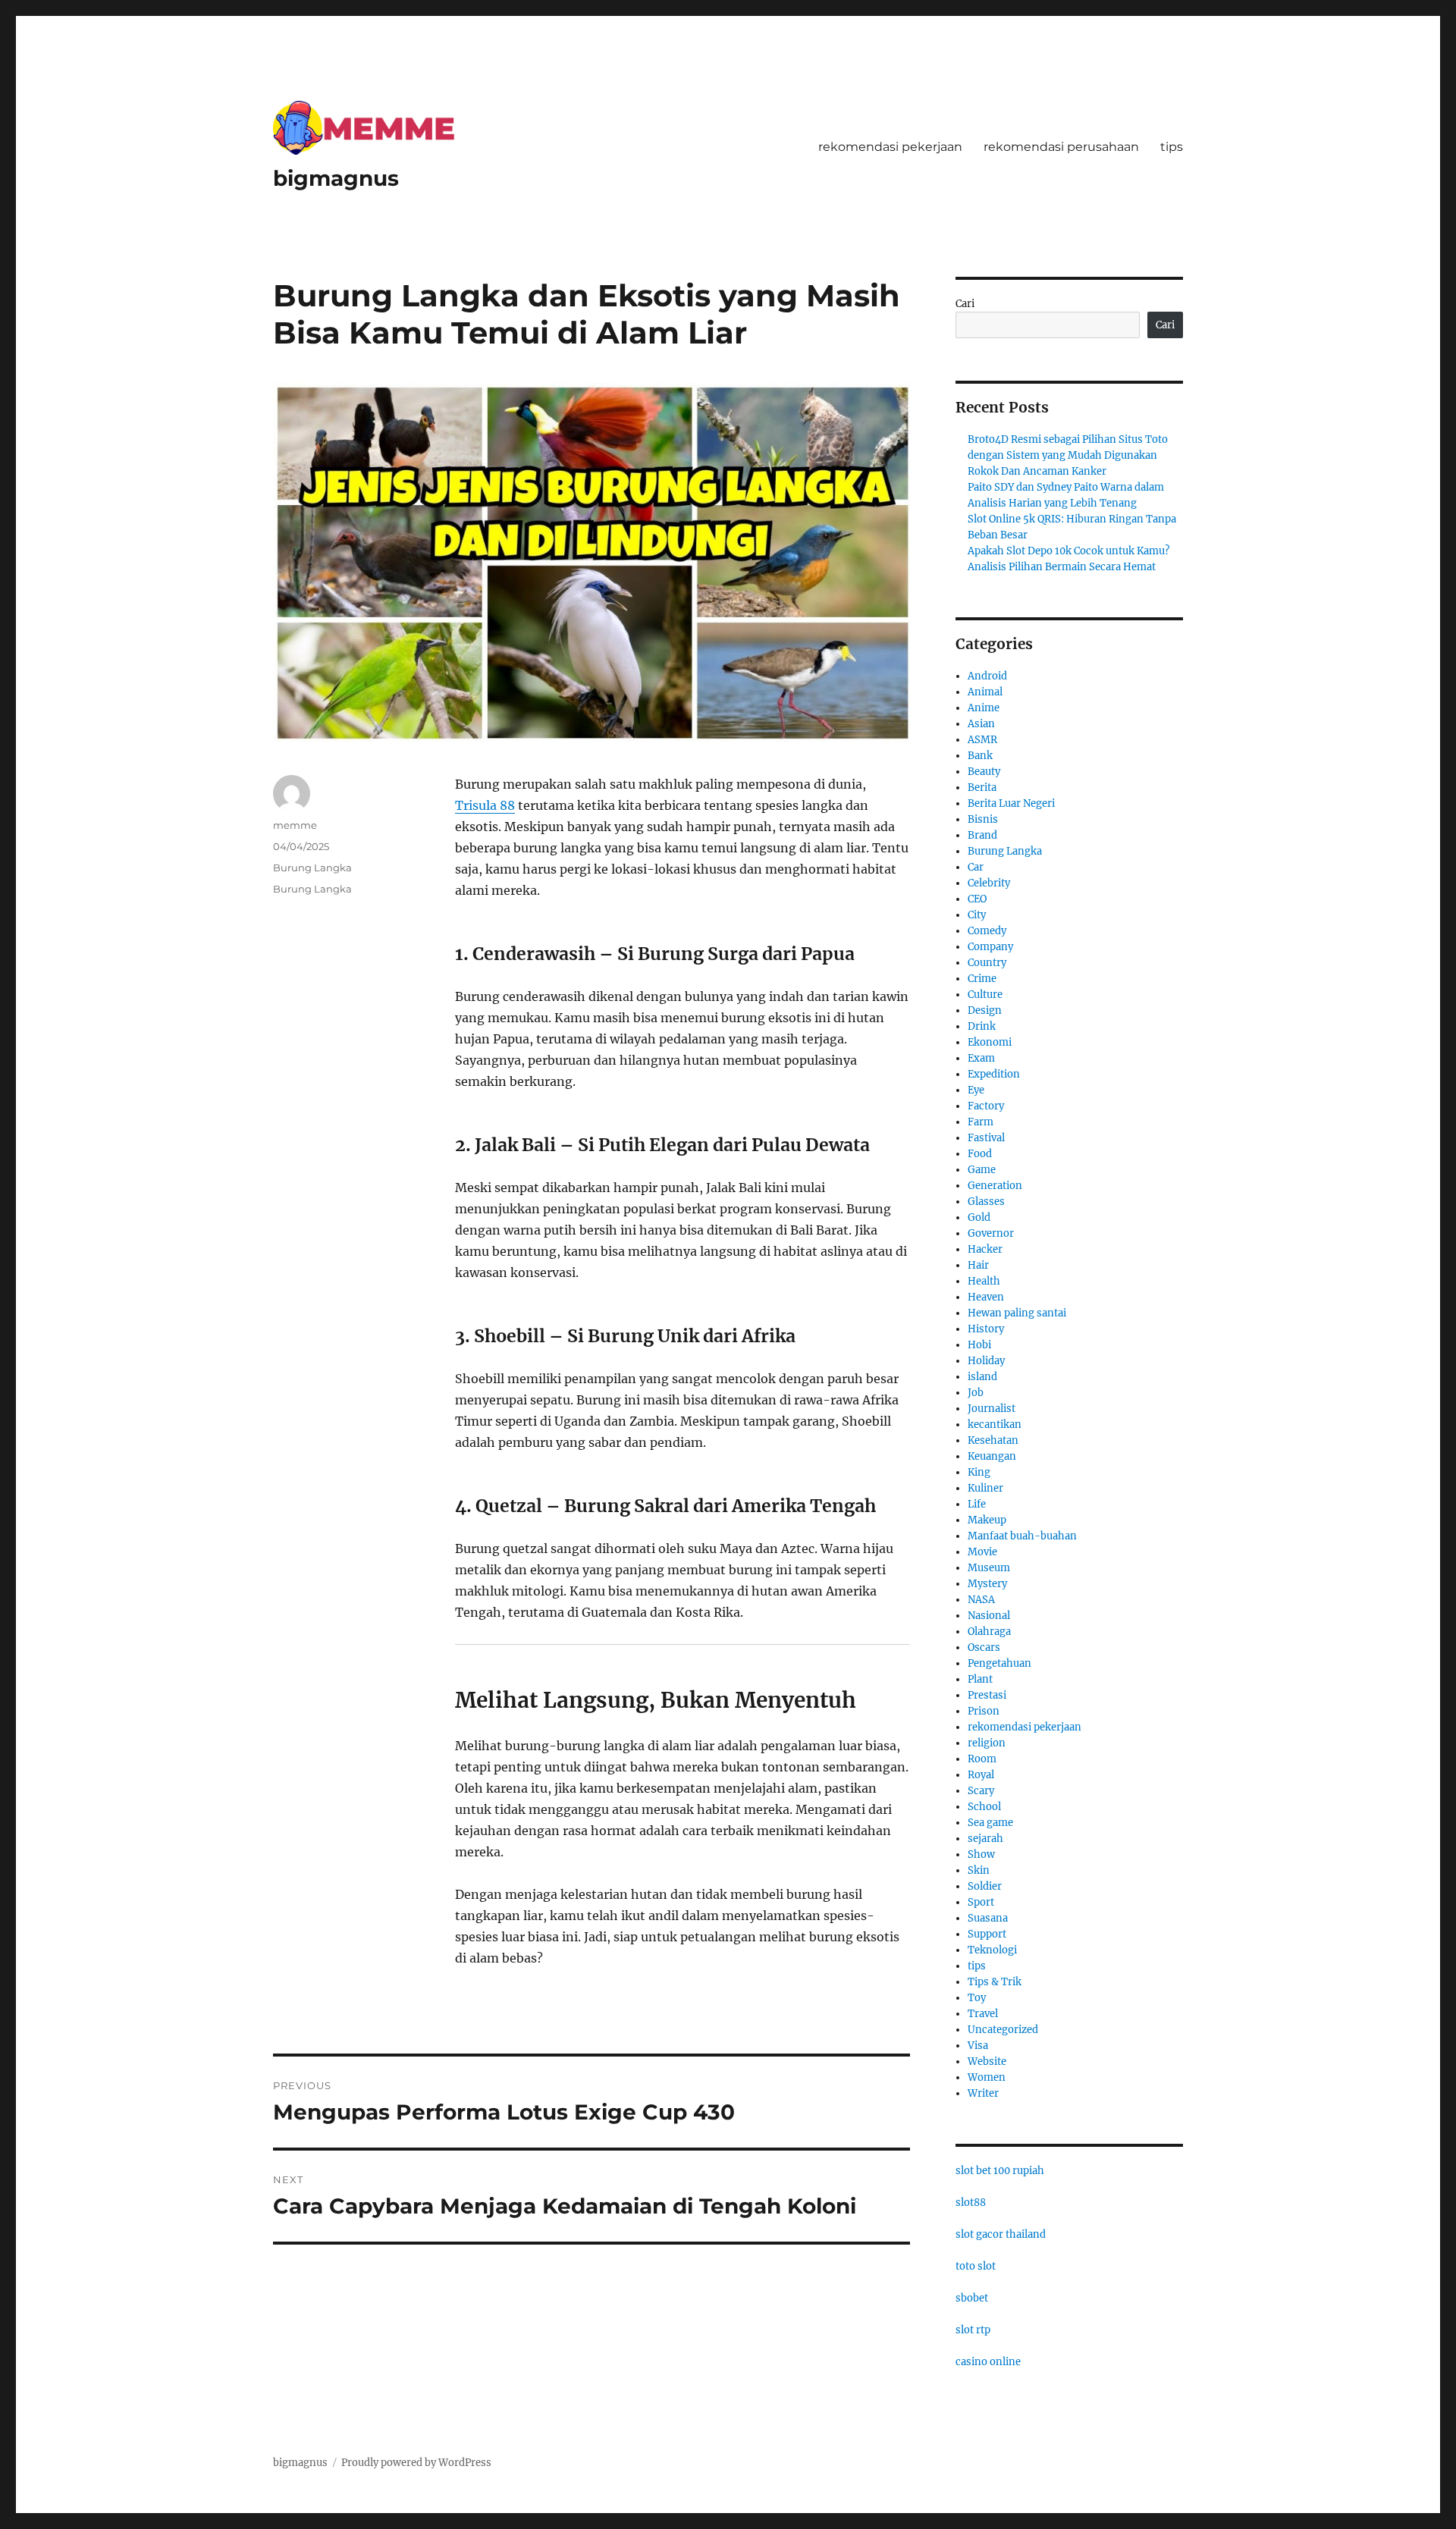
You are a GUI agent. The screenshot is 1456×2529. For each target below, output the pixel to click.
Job (976, 1393)
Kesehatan (993, 1440)
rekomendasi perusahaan (1061, 147)
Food (980, 1154)
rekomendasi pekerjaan (890, 147)
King (979, 1472)
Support (987, 1934)
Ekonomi (990, 1042)
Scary (981, 1791)
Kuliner (985, 1488)
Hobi (979, 1345)
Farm (981, 1122)
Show (981, 1854)
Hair (978, 1265)
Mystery (987, 1584)
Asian (981, 724)
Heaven (986, 1297)
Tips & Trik (995, 1982)
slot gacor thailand (1001, 2234)
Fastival (986, 1138)
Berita (982, 788)
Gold (979, 1217)
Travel (983, 2014)
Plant (980, 1679)
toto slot (976, 2266)
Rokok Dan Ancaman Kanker (1037, 471)
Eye (976, 1090)
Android (987, 676)
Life (977, 1504)
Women (987, 2077)
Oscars (984, 1647)
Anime (984, 708)
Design (985, 1010)
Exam (981, 1058)
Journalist (992, 1409)
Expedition (994, 1074)
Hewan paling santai (1017, 1313)
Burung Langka (312, 868)
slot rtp (973, 2330)
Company (990, 947)
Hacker (985, 1249)
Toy (977, 1998)
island (982, 1377)
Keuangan (992, 1456)
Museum (989, 1568)
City (977, 915)
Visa (978, 2046)
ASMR (982, 740)
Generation (995, 1186)
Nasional (989, 1616)
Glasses (986, 1202)
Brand (982, 835)
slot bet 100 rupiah (1000, 2171)
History (986, 1329)
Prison (984, 1711)
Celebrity (989, 883)
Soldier (985, 1886)
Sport (981, 1902)
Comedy (987, 931)
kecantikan (995, 1425)
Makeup (987, 1520)
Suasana (988, 1918)
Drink (982, 1026)
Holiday (986, 1361)
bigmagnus (336, 178)
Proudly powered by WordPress (416, 2463)
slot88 (971, 2203)
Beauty (984, 772)
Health (984, 1281)
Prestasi (987, 1695)
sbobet (972, 2298)
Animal (985, 692)
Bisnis (983, 819)
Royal (981, 1775)
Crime (982, 979)
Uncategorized (1003, 2030)
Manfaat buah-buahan (1022, 1536)
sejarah (985, 1839)
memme (295, 825)
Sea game (990, 1823)
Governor (991, 1233)
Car (976, 867)
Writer (983, 2093)
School (984, 1807)
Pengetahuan (999, 1663)
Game (982, 1170)
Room (982, 1759)
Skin (979, 1870)
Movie (982, 1552)
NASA (981, 1600)
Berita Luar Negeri (1011, 803)
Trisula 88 (485, 805)
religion (987, 1743)
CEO (977, 899)
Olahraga (989, 1632)
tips (1172, 147)
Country (987, 963)
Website (987, 2061)
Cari (965, 304)
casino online (988, 2362)
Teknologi (992, 1950)
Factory (986, 1106)
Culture (985, 995)
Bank (980, 756)
